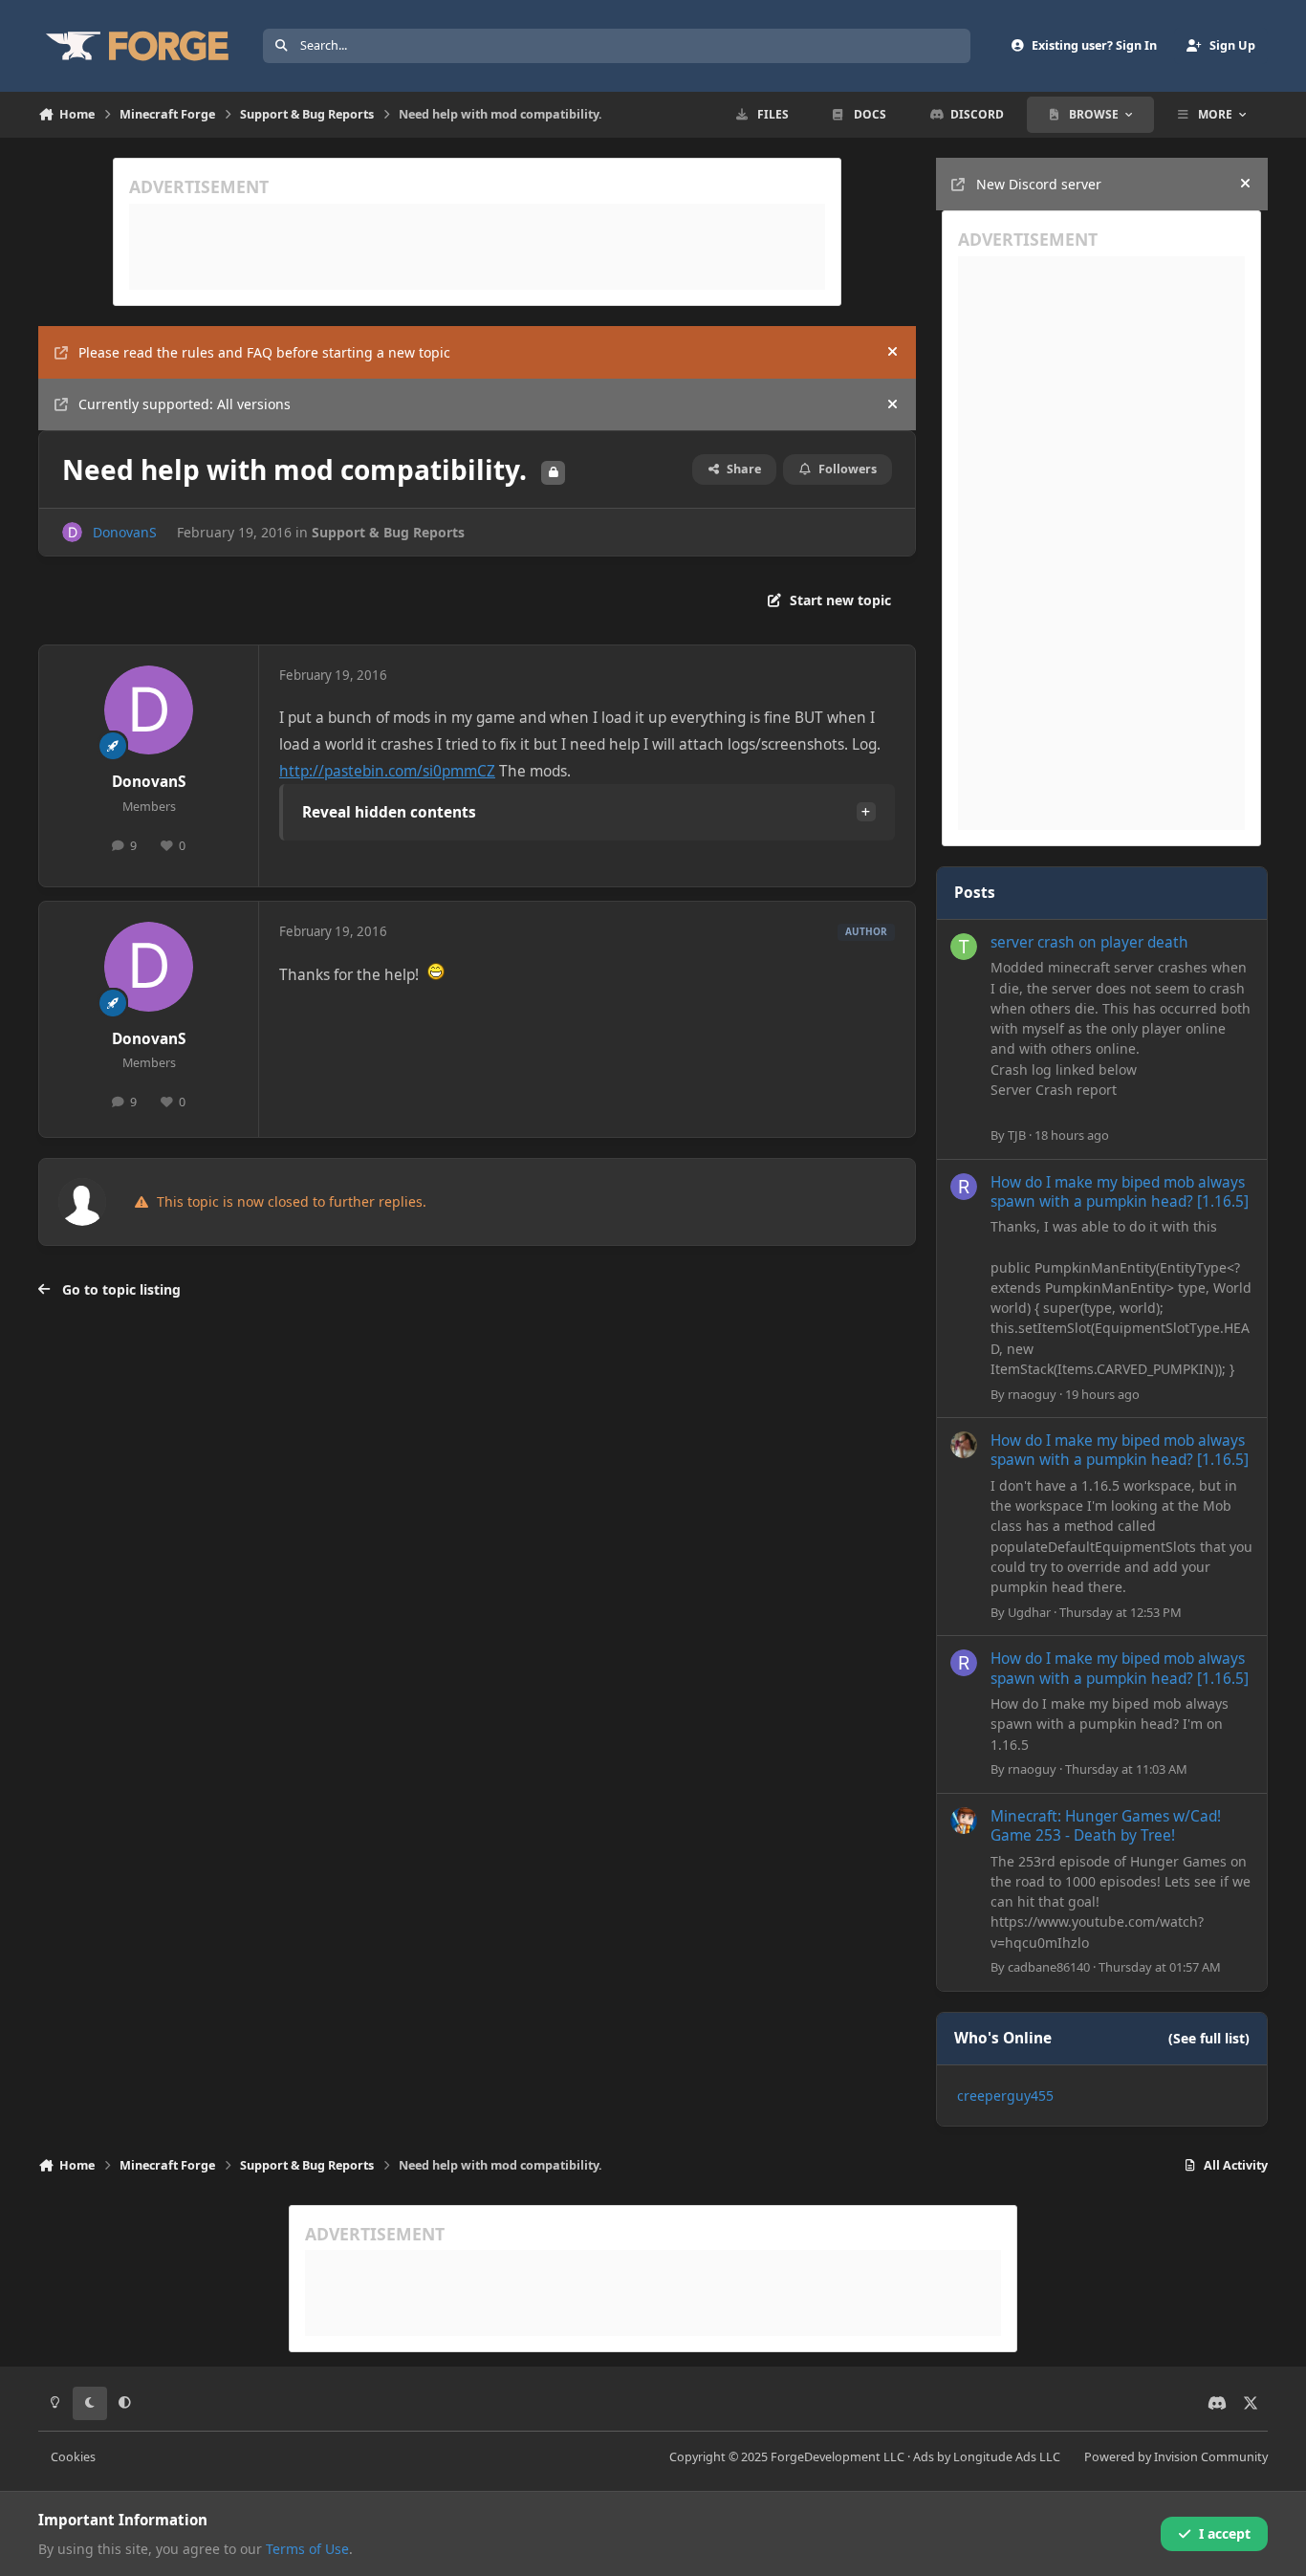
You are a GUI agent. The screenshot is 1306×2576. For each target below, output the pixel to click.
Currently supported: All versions (185, 404)
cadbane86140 (1049, 1967)
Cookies (73, 2457)
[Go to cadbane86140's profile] (964, 1821)
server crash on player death (1089, 942)
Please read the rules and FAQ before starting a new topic (264, 352)
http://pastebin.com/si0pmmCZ (387, 771)
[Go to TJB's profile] (964, 947)
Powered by (1176, 2457)
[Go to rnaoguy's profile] (964, 1187)
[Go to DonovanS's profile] (72, 532)
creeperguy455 (1005, 2096)
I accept (1225, 2533)
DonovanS (125, 532)
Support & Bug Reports (388, 532)
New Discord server (1039, 184)
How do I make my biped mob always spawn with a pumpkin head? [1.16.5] (1120, 1192)
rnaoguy (1032, 1394)
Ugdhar (1029, 1612)
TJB (1017, 1135)
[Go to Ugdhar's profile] (964, 1445)
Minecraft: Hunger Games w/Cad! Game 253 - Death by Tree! (1106, 1826)
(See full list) (1209, 2038)
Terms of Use (307, 2549)
